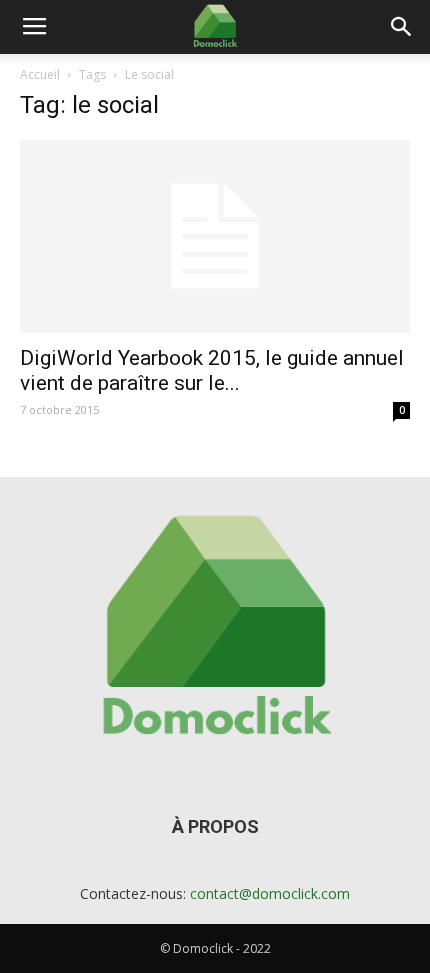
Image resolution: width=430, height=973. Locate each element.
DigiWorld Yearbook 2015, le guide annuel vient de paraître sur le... (212, 370)
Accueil (40, 74)
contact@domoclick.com (270, 893)
